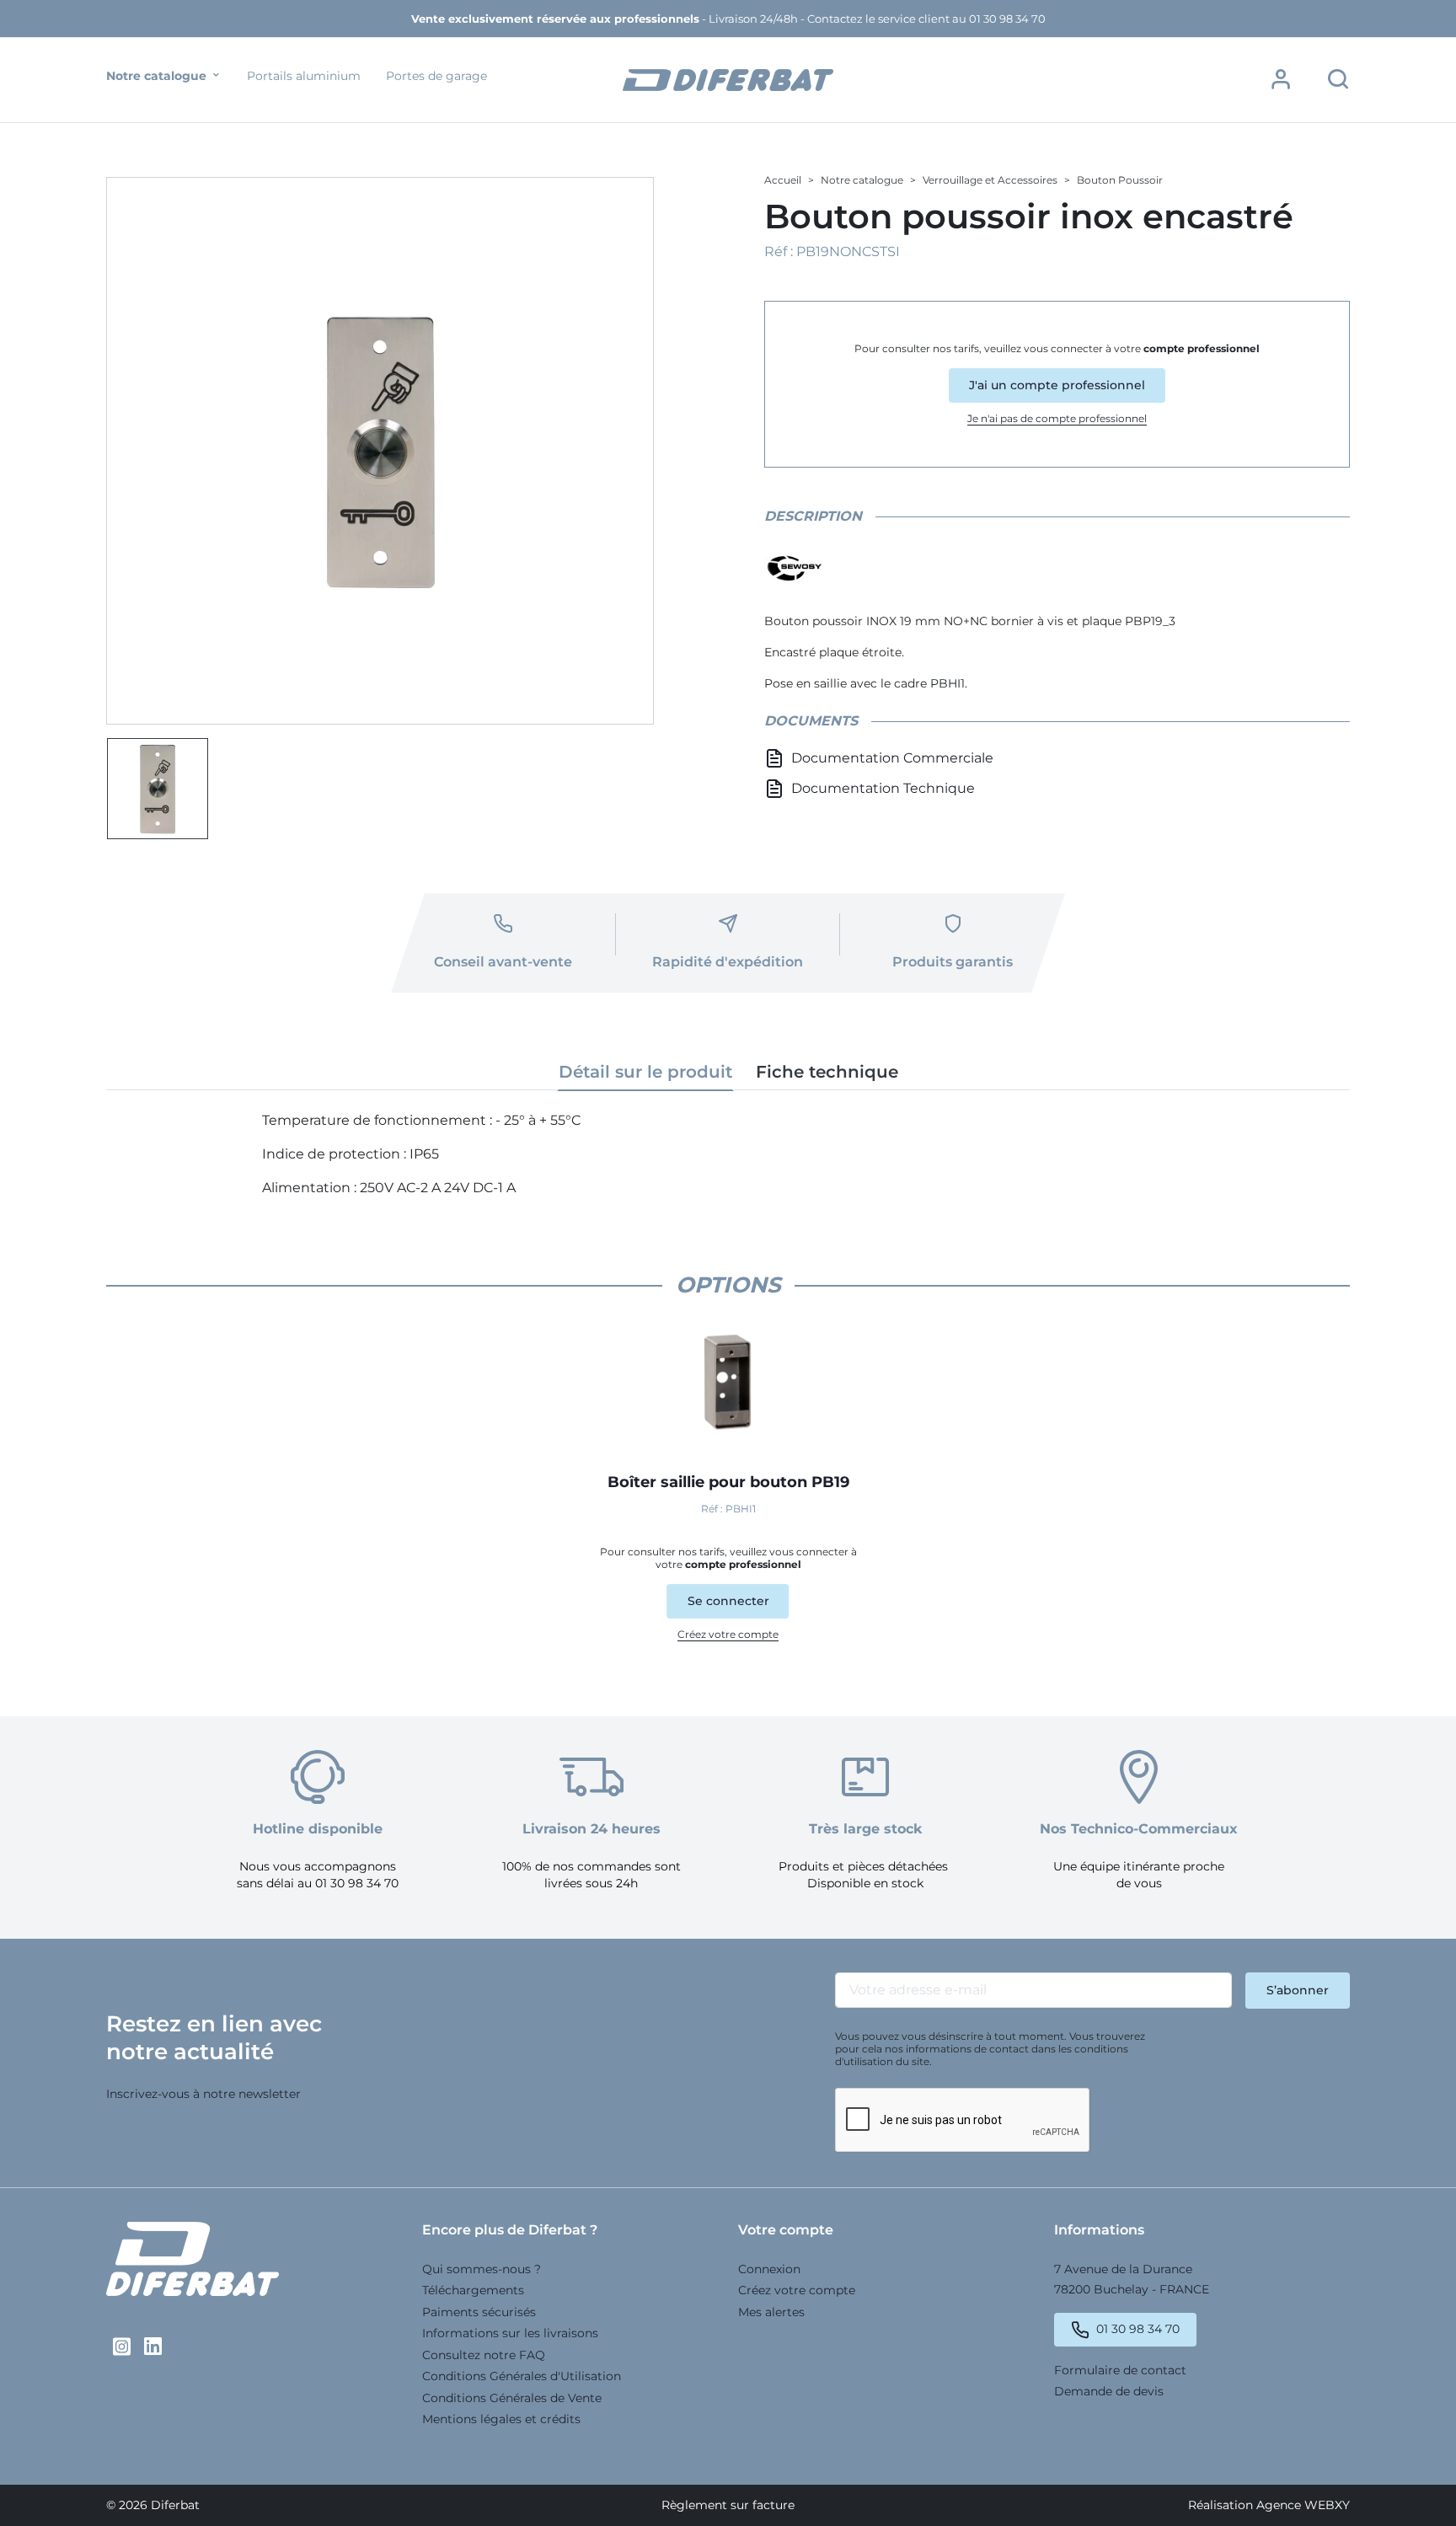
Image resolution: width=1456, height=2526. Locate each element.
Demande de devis (1109, 2391)
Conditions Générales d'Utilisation (522, 2376)
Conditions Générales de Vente (512, 2398)
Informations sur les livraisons (510, 2333)
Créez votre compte (728, 1634)
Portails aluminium (304, 76)
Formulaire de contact (1120, 2370)
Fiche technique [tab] (827, 1072)
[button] (1281, 79)
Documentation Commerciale (892, 758)
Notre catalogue (158, 76)
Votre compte (786, 2230)
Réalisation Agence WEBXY (1269, 2505)
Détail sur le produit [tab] (645, 1072)
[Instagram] (122, 2347)
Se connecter (728, 1601)
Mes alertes (771, 2312)
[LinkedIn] (153, 2347)
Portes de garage (436, 76)
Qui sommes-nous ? (482, 2269)
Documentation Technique (883, 788)
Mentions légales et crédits (501, 2419)
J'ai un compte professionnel (1057, 385)
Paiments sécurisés (479, 2312)
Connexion (769, 2269)
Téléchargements (473, 2290)
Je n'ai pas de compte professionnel (1057, 418)
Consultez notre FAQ (484, 2355)
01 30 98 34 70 (1138, 2329)
